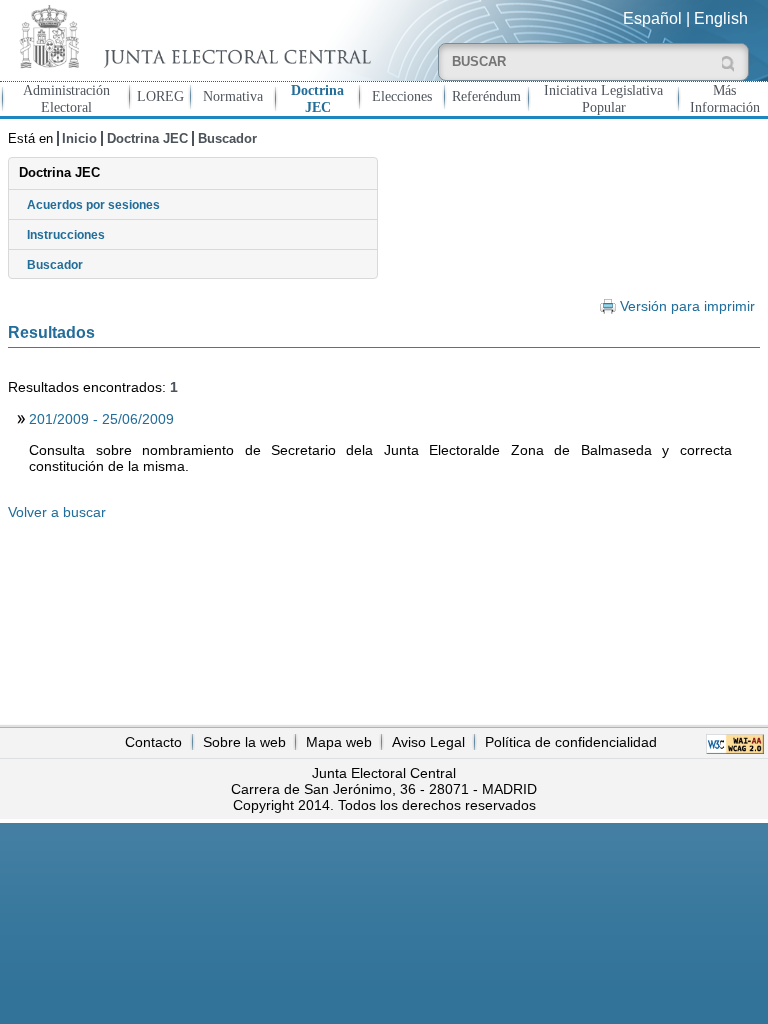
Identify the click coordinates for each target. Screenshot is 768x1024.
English (721, 18)
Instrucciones (66, 235)
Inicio (79, 138)
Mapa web (339, 742)
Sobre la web (244, 742)
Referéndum (486, 96)
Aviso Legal (428, 742)
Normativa (233, 96)
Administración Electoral (66, 98)
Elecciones (402, 96)
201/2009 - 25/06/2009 (101, 419)
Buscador (227, 138)
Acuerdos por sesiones (93, 205)
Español (652, 18)
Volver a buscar (57, 512)
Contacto (153, 742)
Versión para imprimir (687, 306)
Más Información (725, 98)
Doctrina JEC (317, 98)
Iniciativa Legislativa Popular (603, 98)
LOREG (160, 96)
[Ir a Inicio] (192, 36)
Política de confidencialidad (571, 742)
